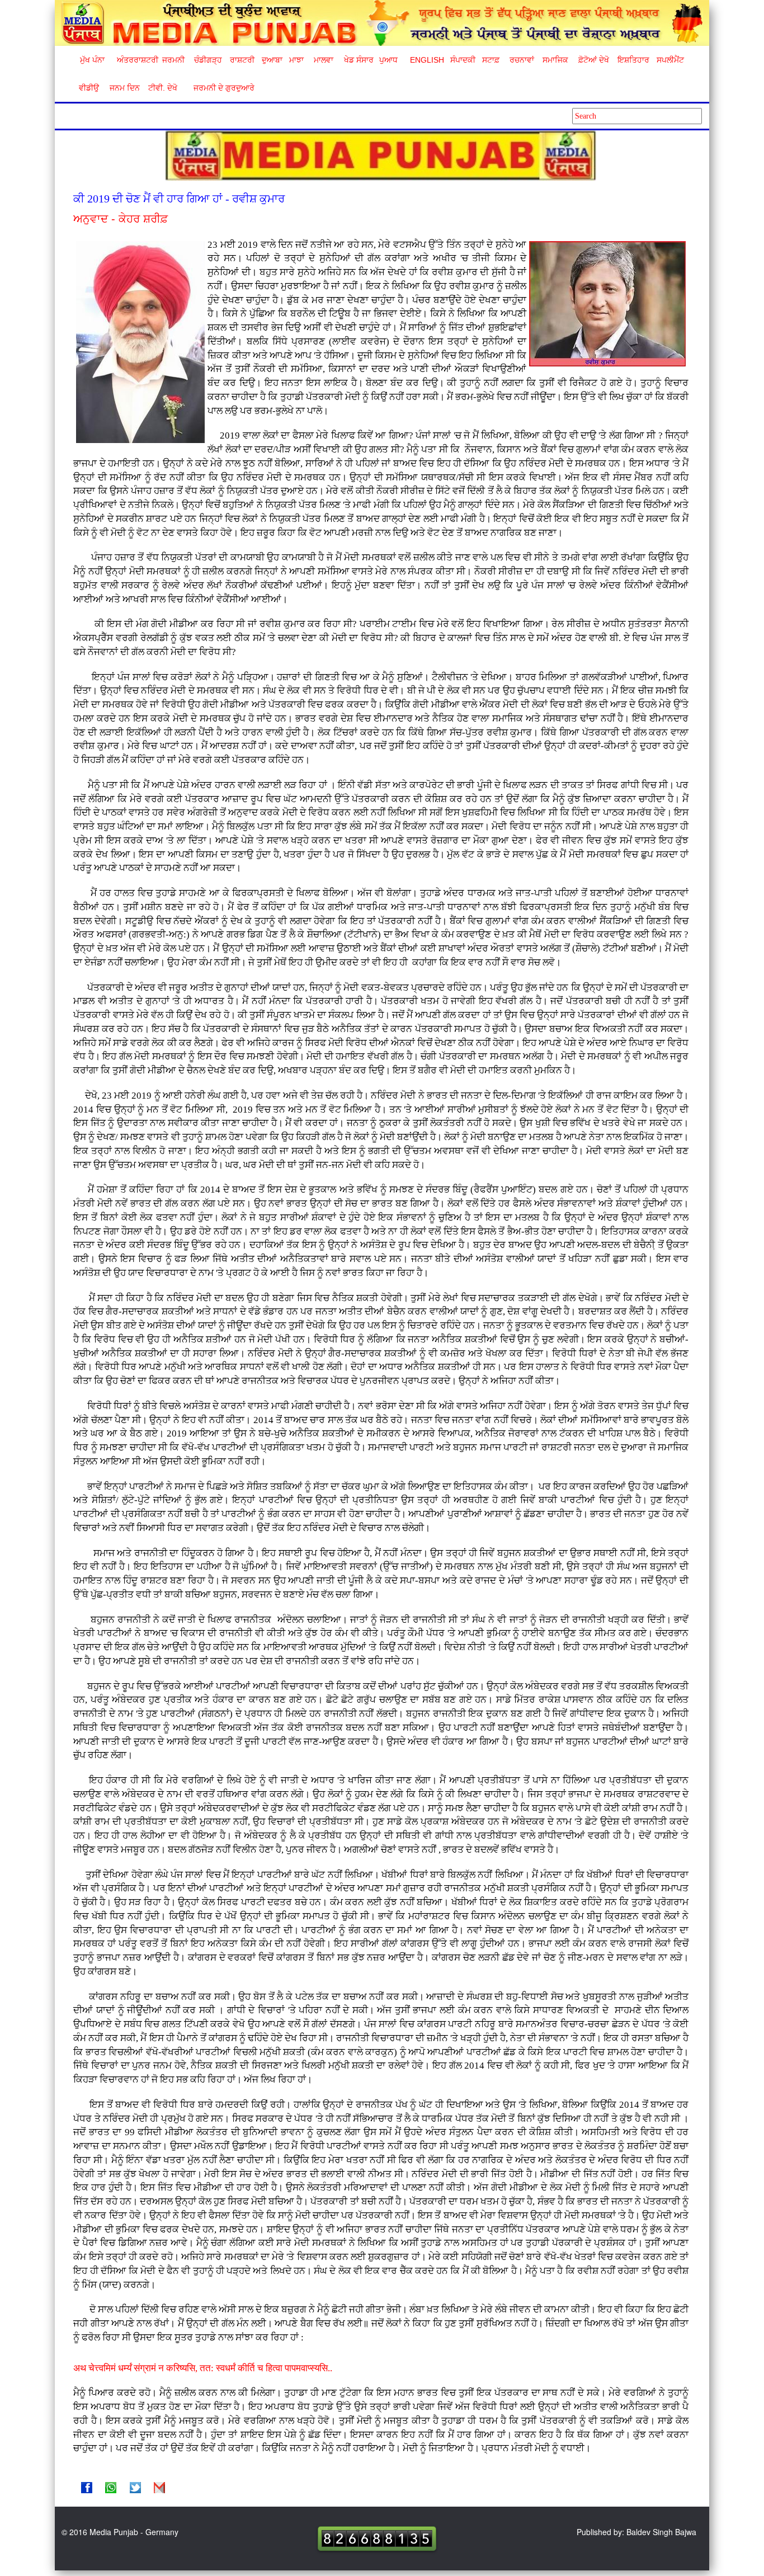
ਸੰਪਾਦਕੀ (463, 60)
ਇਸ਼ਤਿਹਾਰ (633, 60)
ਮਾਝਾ (296, 60)
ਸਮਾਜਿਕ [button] (555, 60)
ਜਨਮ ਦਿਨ (124, 88)
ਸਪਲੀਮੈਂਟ (670, 60)
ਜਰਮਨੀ (173, 60)
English (426, 60)
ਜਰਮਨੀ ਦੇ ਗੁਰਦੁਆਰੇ (220, 88)
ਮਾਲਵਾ (324, 60)
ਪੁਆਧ (388, 60)
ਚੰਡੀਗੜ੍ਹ (208, 60)
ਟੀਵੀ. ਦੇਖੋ (162, 88)
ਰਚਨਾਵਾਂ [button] (522, 60)
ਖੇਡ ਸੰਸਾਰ (358, 60)
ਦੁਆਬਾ (272, 60)
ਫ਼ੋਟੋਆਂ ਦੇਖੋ (593, 60)
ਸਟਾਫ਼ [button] (491, 60)
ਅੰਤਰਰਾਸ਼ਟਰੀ (136, 60)
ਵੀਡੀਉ (89, 88)
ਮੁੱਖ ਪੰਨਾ (92, 60)
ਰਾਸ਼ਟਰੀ (242, 60)
